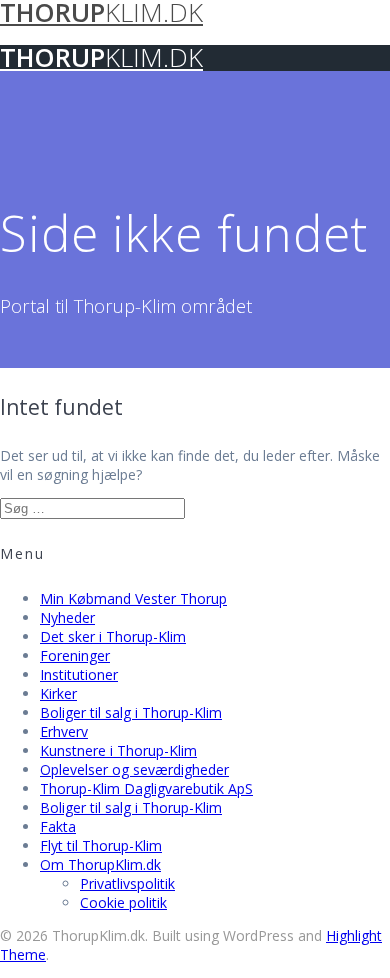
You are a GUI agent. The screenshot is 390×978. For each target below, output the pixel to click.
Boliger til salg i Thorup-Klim (131, 712)
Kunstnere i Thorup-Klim (118, 750)
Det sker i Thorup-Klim (113, 636)
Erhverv (64, 731)
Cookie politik (123, 902)
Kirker (58, 693)
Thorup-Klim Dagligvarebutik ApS (146, 788)
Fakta (58, 826)
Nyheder (67, 617)
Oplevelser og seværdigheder (134, 769)
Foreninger (75, 655)
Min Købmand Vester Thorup (133, 598)
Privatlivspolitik (127, 883)
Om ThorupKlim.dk (100, 864)
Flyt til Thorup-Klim (101, 845)
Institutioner (79, 674)
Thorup (101, 57)
